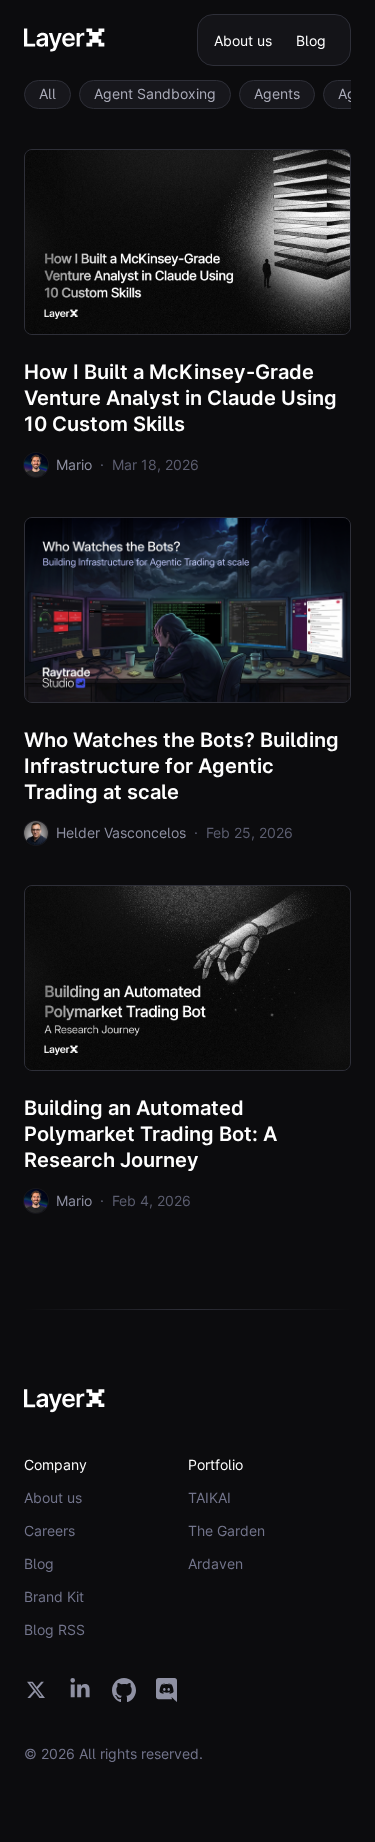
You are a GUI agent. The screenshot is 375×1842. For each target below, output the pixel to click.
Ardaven (215, 1563)
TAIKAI (209, 1497)
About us (243, 40)
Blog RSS (54, 1629)
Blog (311, 40)
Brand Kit (54, 1596)
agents (277, 93)
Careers (49, 1530)
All (47, 93)
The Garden (226, 1530)
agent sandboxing (155, 93)
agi (348, 93)
